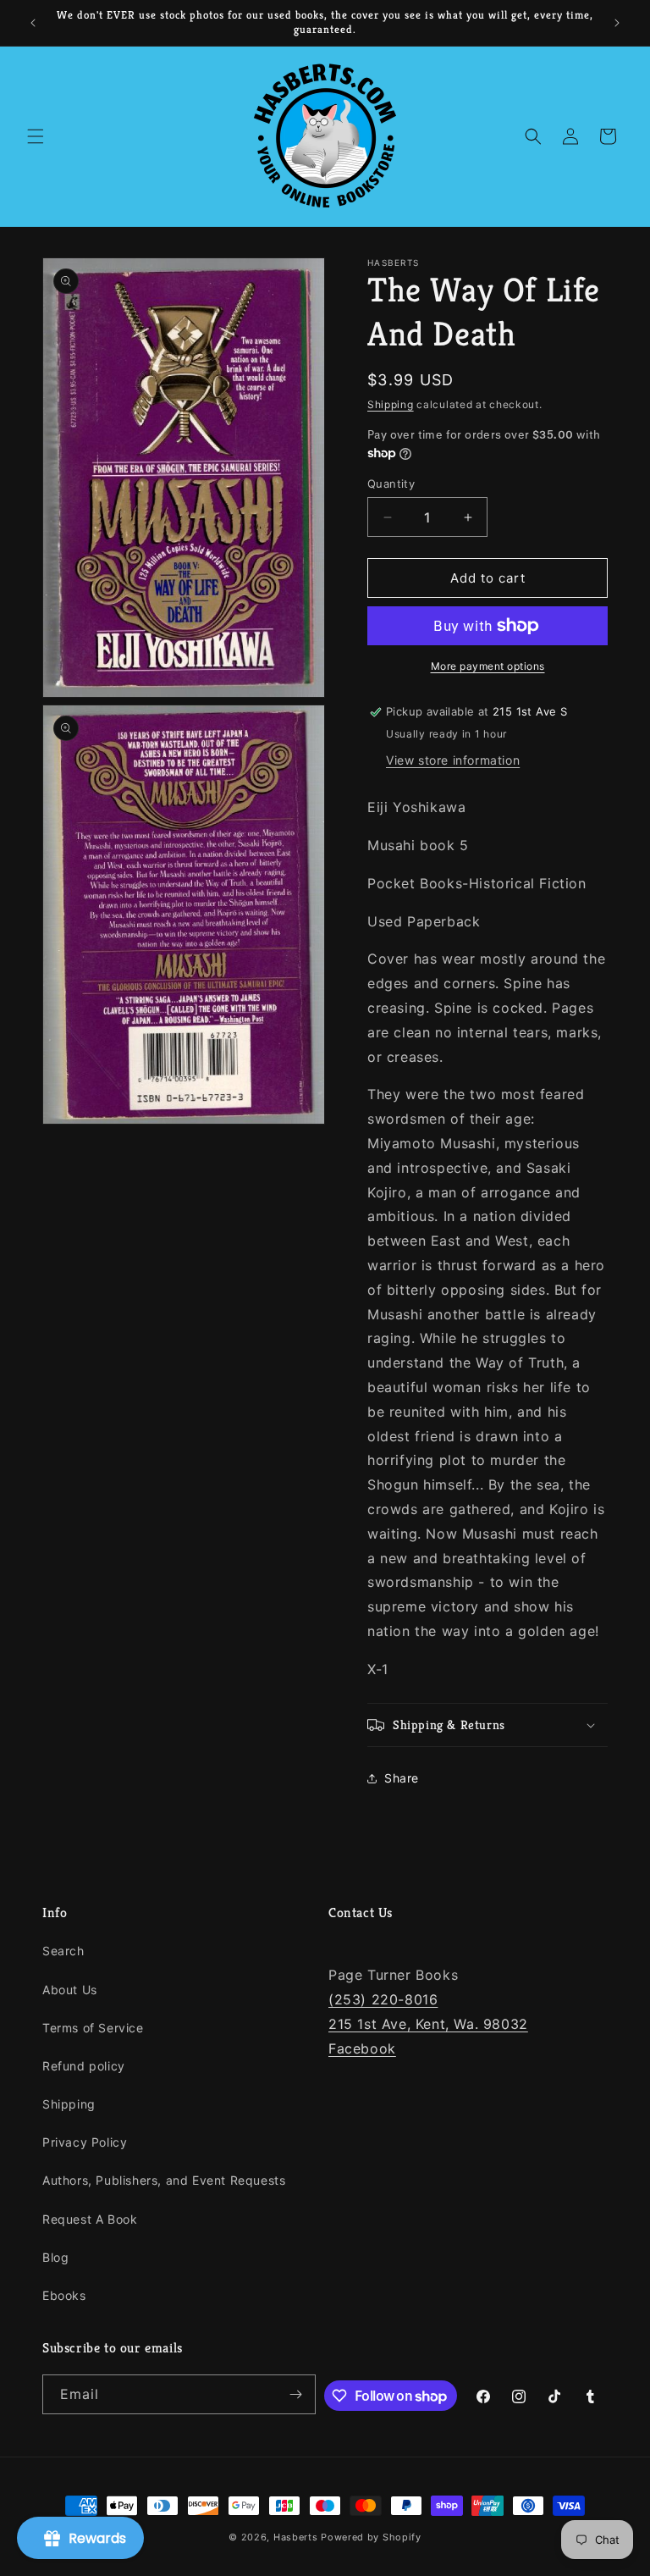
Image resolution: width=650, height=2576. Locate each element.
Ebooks (64, 2295)
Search (63, 1951)
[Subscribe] (296, 2394)
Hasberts (296, 2537)
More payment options (488, 666)
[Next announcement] (617, 23)
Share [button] (402, 1778)
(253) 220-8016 (383, 1999)
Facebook (362, 2048)
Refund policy (84, 2066)
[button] (36, 136)
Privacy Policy (85, 2142)
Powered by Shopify (371, 2537)
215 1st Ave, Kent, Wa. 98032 (428, 2024)
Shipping (391, 404)
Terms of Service (93, 2028)
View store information (453, 760)
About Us (70, 1990)
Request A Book (90, 2219)
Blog (55, 2257)
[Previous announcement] (33, 23)
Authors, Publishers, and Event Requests (164, 2180)
